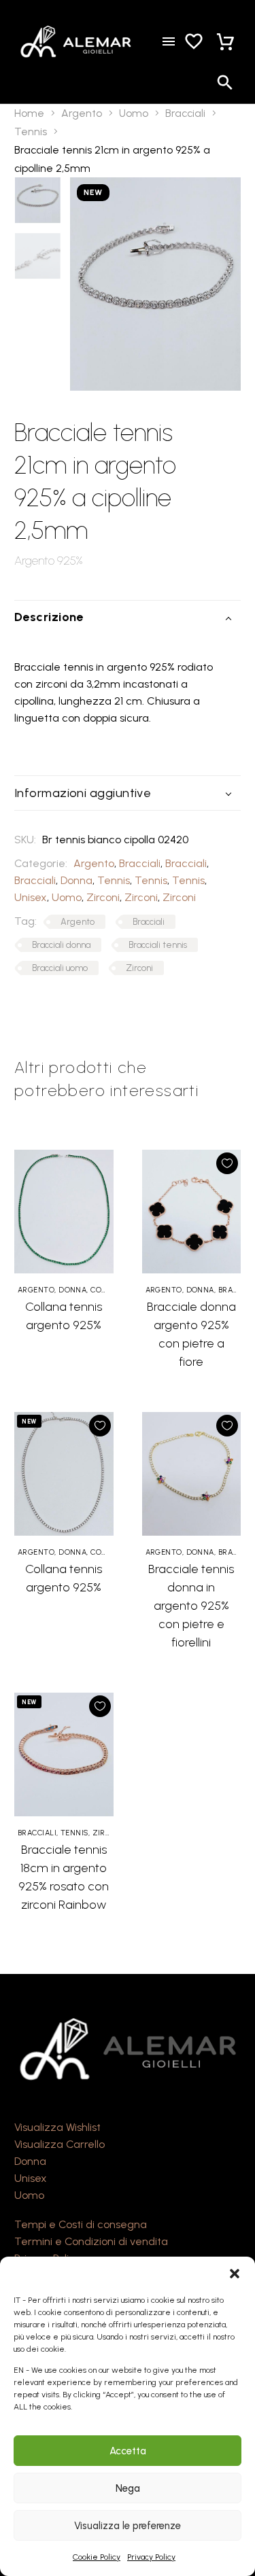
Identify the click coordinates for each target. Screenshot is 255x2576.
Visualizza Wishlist (57, 2127)
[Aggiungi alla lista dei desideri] (227, 1163)
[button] (235, 2274)
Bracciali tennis (158, 945)
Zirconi (103, 897)
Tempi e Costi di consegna (81, 2224)
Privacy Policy (151, 2557)
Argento (82, 113)
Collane (108, 1290)
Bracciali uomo (60, 968)
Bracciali (185, 113)
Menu (169, 41)
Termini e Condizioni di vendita (91, 2241)
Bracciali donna (61, 945)
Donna (76, 880)
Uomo (134, 113)
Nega (128, 2488)
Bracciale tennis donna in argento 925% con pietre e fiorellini (191, 1606)
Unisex (31, 897)
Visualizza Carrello (60, 2144)
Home (29, 113)
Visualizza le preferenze (128, 2526)
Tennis (31, 131)
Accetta (128, 2451)
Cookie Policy (97, 2557)
